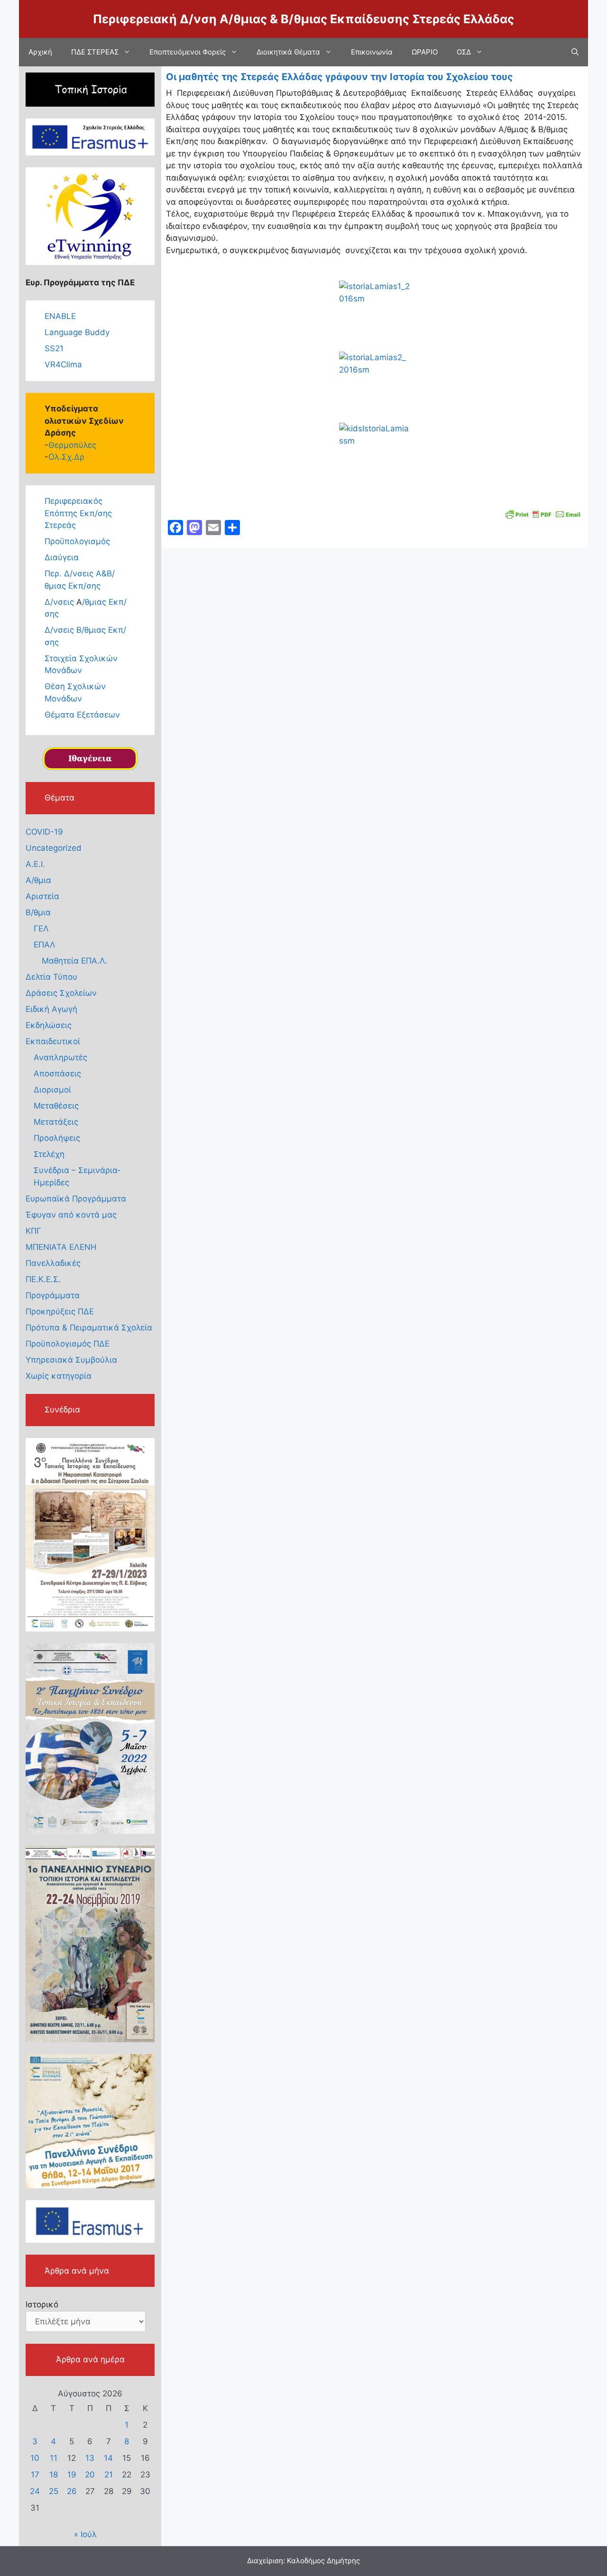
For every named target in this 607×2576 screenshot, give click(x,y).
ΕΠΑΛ (45, 945)
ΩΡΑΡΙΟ (425, 52)
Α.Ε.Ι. (35, 864)
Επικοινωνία (372, 52)
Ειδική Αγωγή (51, 1009)
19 (72, 2475)
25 (54, 2491)
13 (90, 2458)
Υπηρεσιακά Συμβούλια (71, 1360)
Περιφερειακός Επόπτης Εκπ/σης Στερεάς (78, 513)
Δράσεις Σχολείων (61, 993)
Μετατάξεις (56, 1122)
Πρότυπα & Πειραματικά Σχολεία (89, 1328)
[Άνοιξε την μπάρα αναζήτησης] (575, 52)
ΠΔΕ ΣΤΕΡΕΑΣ (95, 52)
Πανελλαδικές (53, 1263)
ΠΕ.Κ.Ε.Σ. (43, 1279)
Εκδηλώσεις (49, 1025)
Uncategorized (54, 848)
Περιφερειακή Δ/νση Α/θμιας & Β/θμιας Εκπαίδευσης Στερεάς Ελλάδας (303, 19)
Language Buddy (77, 332)
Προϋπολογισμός (77, 541)
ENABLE (60, 316)
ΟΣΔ (464, 52)
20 (90, 2475)
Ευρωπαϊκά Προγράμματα (76, 1199)
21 (109, 2475)
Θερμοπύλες (72, 445)
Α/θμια (38, 880)
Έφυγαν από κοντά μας (71, 1215)
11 (54, 2458)
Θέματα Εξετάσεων (82, 715)
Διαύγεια (62, 557)
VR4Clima (63, 364)
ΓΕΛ (41, 928)
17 (35, 2475)
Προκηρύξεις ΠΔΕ (60, 1311)
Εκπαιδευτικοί (53, 1041)
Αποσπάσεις (57, 1074)
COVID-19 (44, 832)
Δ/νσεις (60, 602)
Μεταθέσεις (56, 1106)
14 (108, 2458)
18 (54, 2475)
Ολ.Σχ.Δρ (66, 457)
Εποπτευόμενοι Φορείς (188, 52)
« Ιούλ (85, 2534)
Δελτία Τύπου (51, 977)
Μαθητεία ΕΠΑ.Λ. (75, 961)
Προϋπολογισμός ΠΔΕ (68, 1344)
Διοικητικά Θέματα (288, 52)
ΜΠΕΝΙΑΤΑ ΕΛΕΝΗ (61, 1247)
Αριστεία (42, 896)
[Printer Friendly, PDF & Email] (543, 514)
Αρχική (40, 52)
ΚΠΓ (33, 1231)
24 (35, 2491)
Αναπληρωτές (60, 1057)
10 (35, 2458)
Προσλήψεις (57, 1138)
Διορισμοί (52, 1090)
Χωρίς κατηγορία (59, 1376)
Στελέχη (49, 1154)
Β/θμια (38, 912)
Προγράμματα (53, 1295)
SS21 (54, 348)
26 (72, 2491)
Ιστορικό (42, 2304)
